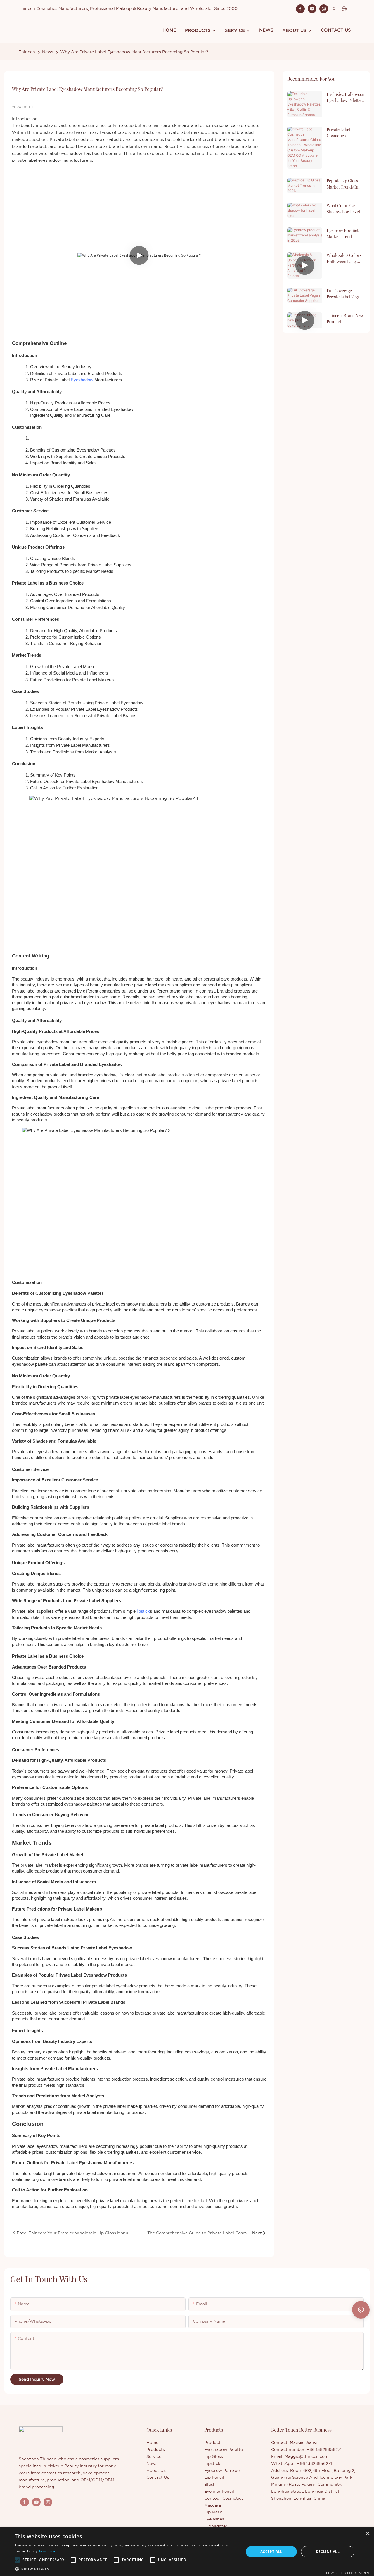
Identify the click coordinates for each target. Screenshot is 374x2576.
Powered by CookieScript (348, 2573)
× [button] (367, 2534)
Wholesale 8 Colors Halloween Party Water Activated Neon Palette (344, 259)
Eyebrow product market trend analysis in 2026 (343, 234)
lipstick (143, 1611)
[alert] (187, 2552)
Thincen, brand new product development (345, 319)
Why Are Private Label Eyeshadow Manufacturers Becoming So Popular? (134, 52)
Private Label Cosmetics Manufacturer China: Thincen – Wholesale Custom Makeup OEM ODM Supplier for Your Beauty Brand (346, 133)
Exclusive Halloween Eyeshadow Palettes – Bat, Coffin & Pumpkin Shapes (346, 97)
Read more (49, 2551)
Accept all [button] (271, 2552)
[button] (17, 2560)
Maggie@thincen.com (307, 2456)
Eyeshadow (82, 380)
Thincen (27, 52)
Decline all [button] (328, 2552)
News (48, 52)
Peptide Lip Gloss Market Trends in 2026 (342, 184)
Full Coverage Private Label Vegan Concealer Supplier (344, 294)
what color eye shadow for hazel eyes (343, 209)
